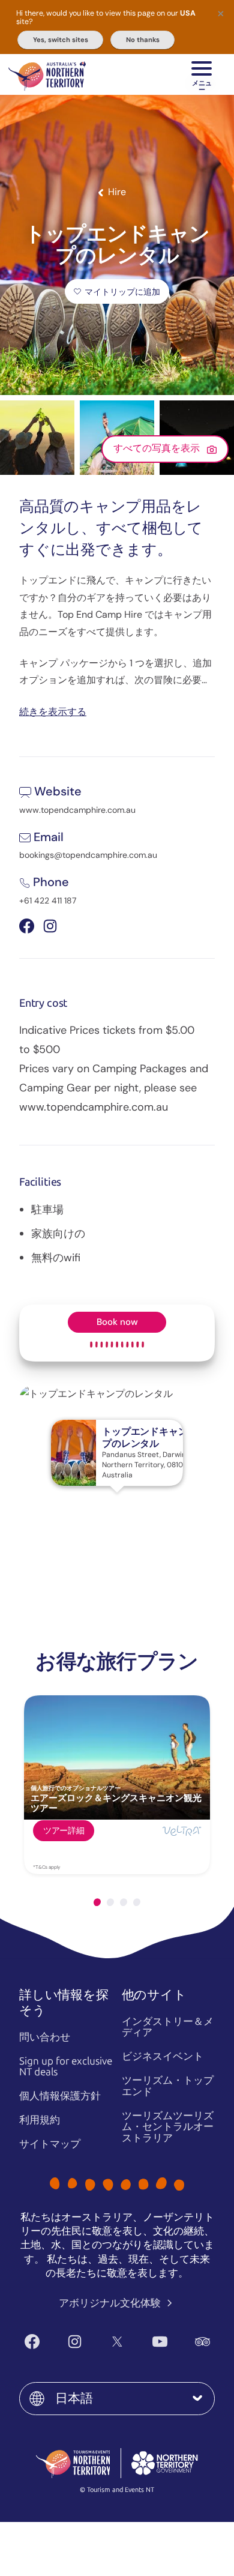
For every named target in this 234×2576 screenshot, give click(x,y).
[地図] (47, 74)
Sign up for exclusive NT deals (66, 2067)
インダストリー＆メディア (168, 2027)
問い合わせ (45, 2037)
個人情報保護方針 (60, 2096)
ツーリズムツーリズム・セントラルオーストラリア (168, 2127)
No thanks (143, 40)
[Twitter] (117, 2342)
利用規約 (40, 2120)
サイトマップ (50, 2144)
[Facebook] (32, 2342)
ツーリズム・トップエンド (168, 2086)
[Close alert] (221, 13)
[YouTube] (160, 2342)
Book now (117, 1322)
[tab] (97, 1902)
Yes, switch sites (61, 40)
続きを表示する (53, 711)
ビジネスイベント (163, 2056)
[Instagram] (75, 2342)
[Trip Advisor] (202, 2342)
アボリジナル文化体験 (111, 2303)
